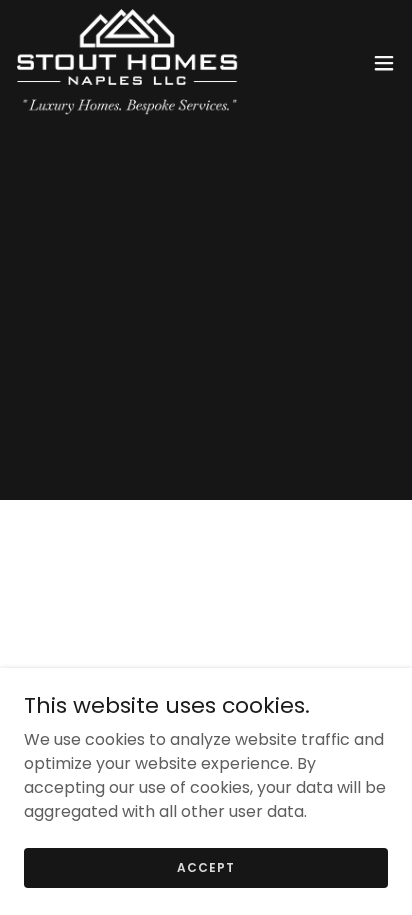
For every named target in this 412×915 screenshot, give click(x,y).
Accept (205, 866)
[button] (384, 63)
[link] (128, 63)
